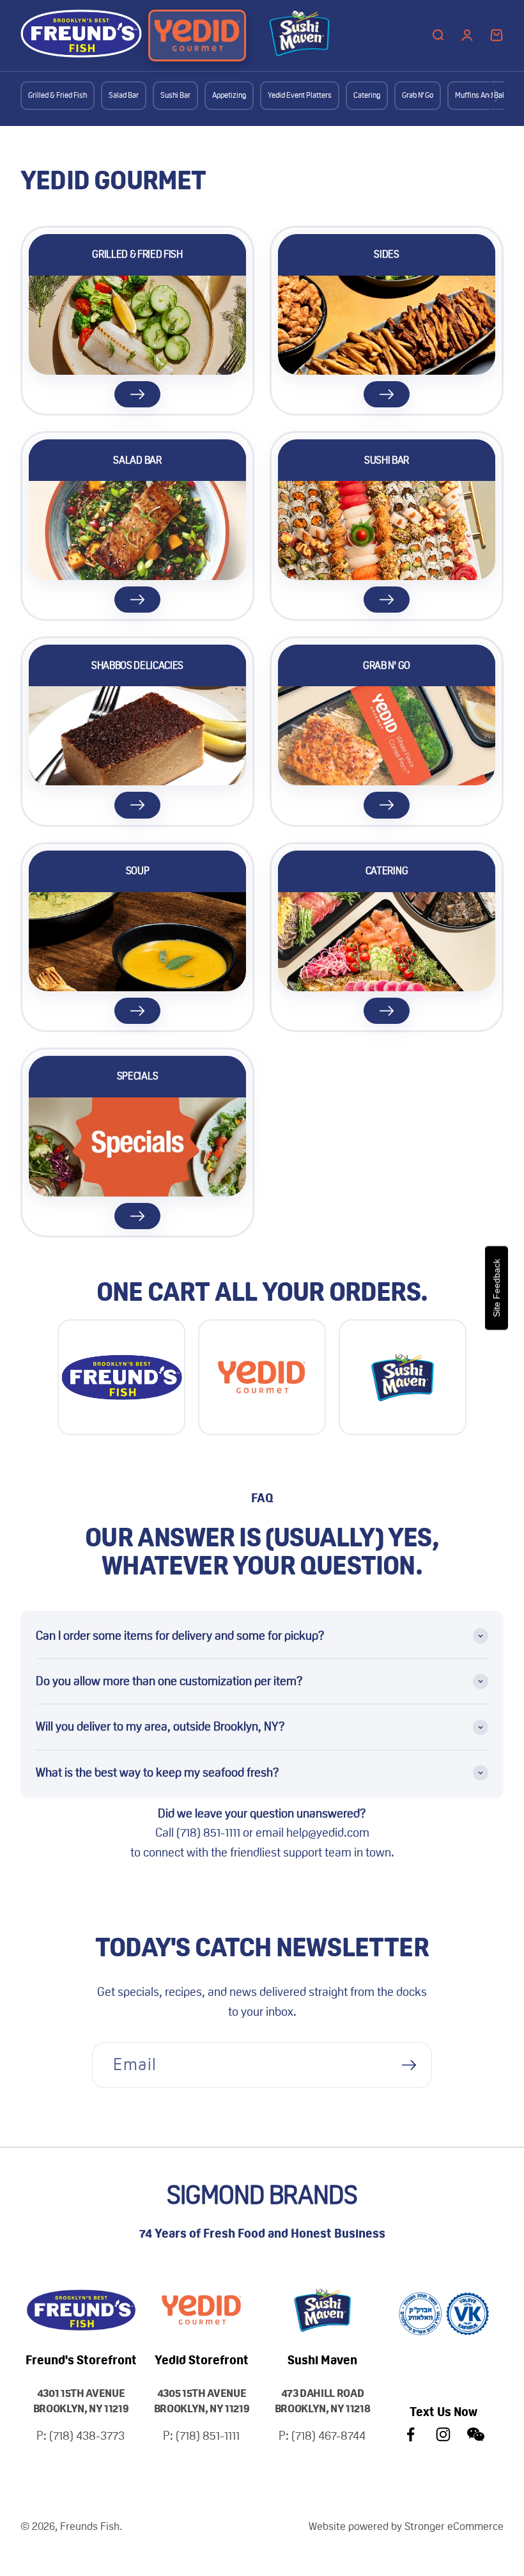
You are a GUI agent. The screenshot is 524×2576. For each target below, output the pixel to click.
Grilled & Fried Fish (58, 95)
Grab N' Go (418, 95)
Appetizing (229, 95)
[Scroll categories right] (497, 96)
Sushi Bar (175, 95)
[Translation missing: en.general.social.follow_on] (411, 2434)
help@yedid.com (328, 1833)
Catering (367, 95)
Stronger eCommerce (454, 2526)
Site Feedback (497, 1288)
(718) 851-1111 (210, 1833)
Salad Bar (124, 95)
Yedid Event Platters (300, 95)
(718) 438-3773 (87, 2436)
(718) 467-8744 (328, 2436)
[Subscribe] (409, 2065)
